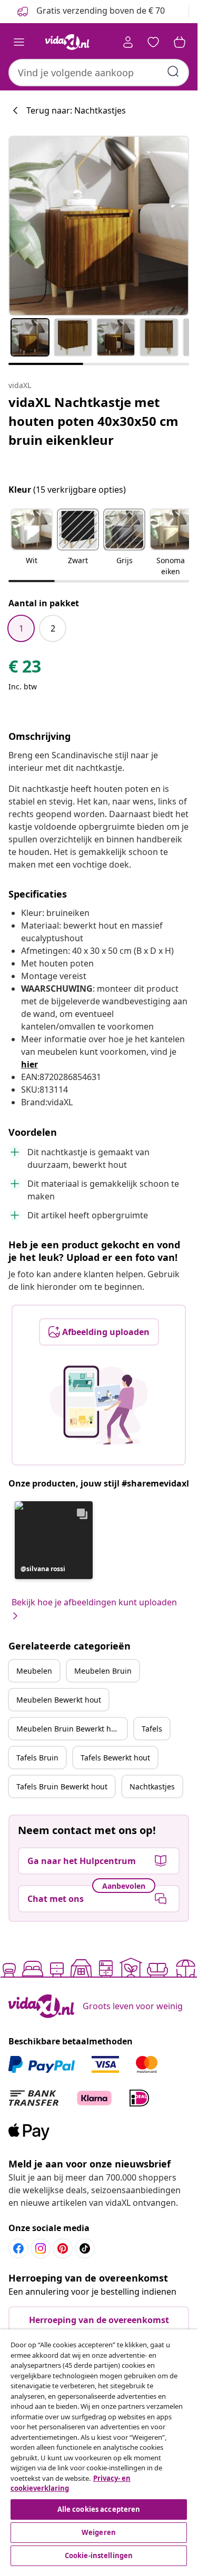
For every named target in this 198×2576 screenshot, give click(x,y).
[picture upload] (99, 1405)
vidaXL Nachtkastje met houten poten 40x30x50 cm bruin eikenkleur (93, 421)
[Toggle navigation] (19, 42)
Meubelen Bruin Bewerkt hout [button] (70, 1729)
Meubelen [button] (34, 1671)
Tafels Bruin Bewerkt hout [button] (62, 1786)
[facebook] (18, 2248)
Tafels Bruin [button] (37, 1758)
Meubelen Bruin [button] (103, 1671)
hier (29, 1064)
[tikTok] (85, 2248)
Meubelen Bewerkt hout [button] (59, 1700)
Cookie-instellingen (99, 2555)
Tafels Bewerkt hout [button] (115, 1758)
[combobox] (99, 73)
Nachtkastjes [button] (152, 1786)
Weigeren (99, 2532)
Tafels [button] (152, 1729)
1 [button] (21, 628)
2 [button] (53, 628)
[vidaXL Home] (67, 42)
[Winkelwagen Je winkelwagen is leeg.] (180, 42)
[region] (99, 2449)
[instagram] (41, 2248)
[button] (32, 543)
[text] (25, 669)
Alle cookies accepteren (99, 2509)
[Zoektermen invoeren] (173, 72)
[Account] (128, 42)
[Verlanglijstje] (153, 42)
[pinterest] (63, 2248)
